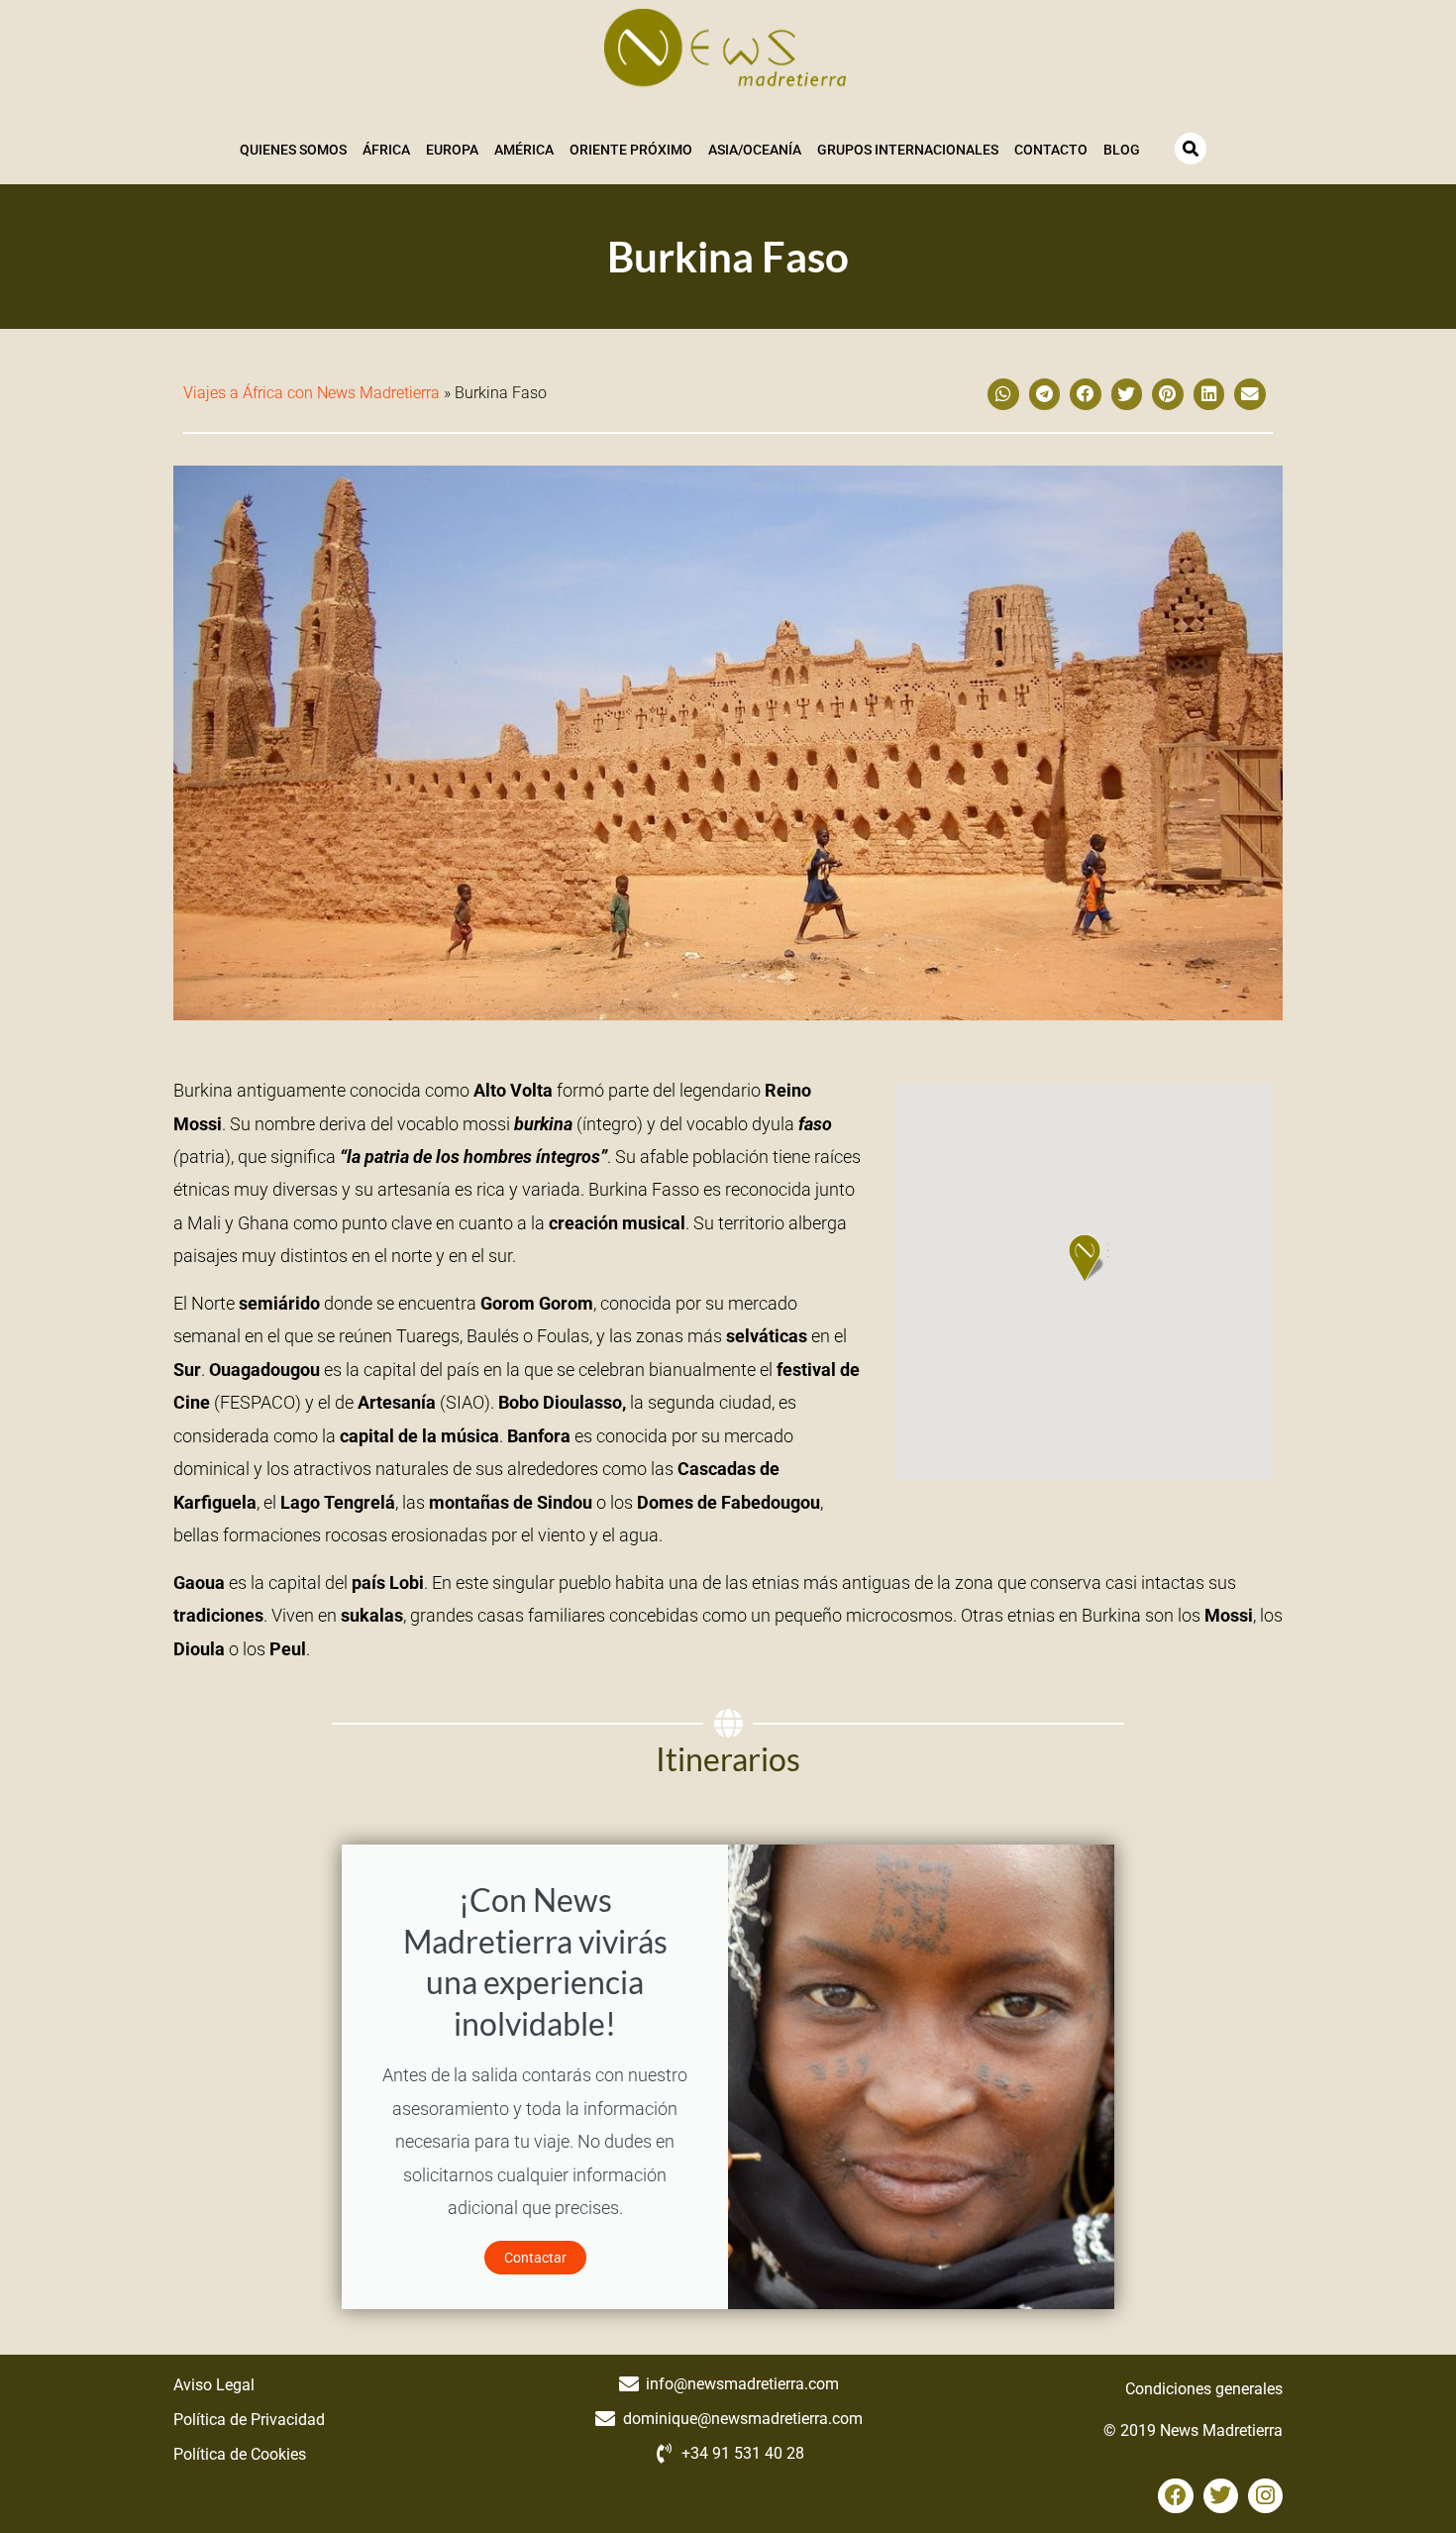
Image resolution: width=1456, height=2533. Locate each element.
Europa (452, 150)
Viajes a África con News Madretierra (312, 393)
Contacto (1051, 150)
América (524, 150)
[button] (1003, 394)
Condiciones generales (1204, 2389)
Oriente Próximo (631, 150)
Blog (1122, 150)
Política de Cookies (240, 2454)
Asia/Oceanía (755, 150)
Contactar (535, 2258)
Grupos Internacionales (908, 150)
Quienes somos (293, 150)
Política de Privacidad (249, 2420)
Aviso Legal (214, 2385)
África (386, 150)
